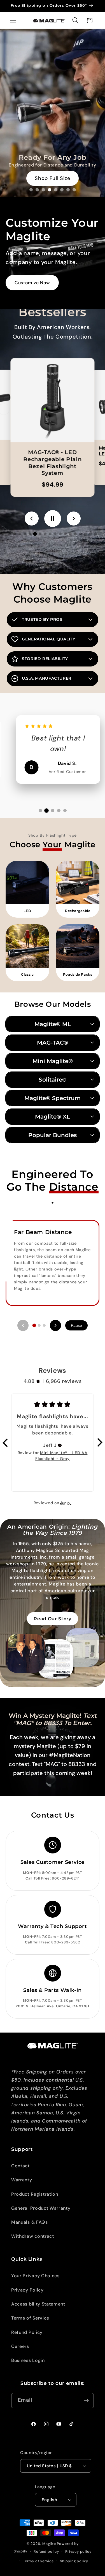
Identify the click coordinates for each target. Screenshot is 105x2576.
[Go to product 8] (45, 534)
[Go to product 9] (50, 534)
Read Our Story (53, 1619)
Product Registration (35, 2194)
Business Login (28, 2360)
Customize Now (32, 283)
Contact (20, 2166)
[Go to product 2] (15, 534)
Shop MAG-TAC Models (53, 179)
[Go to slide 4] (50, 190)
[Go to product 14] (75, 534)
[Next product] (74, 519)
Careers (20, 2346)
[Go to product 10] (55, 534)
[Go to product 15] (80, 534)
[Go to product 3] (20, 534)
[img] (60, 1445)
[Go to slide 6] (62, 190)
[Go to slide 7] (68, 190)
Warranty (22, 2180)
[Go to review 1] (40, 811)
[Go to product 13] (70, 534)
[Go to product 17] (90, 534)
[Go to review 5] (65, 811)
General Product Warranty (41, 2208)
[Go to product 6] (35, 534)
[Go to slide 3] (43, 190)
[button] (13, 21)
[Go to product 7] (40, 534)
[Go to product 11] (60, 534)
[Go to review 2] (46, 811)
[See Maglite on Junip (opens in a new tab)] (66, 1503)
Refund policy (46, 2551)
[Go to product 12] (65, 534)
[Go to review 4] (59, 811)
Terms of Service (30, 2318)
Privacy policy (78, 2551)
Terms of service (38, 2561)
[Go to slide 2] (37, 190)
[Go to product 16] (85, 534)
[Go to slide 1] (31, 190)
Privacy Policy (27, 2290)
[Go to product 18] (95, 534)
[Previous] (23, 1325)
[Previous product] (32, 519)
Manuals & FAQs (30, 2222)
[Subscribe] (86, 2401)
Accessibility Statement (38, 2304)
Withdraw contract (33, 2236)
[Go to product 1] (10, 534)
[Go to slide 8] (74, 190)
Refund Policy (27, 2332)
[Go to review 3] (53, 811)
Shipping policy (74, 2561)
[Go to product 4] (25, 534)
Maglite (49, 2544)
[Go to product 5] (30, 534)
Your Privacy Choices (35, 2276)
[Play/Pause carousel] (53, 519)
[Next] (55, 1325)
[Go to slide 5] (56, 190)
